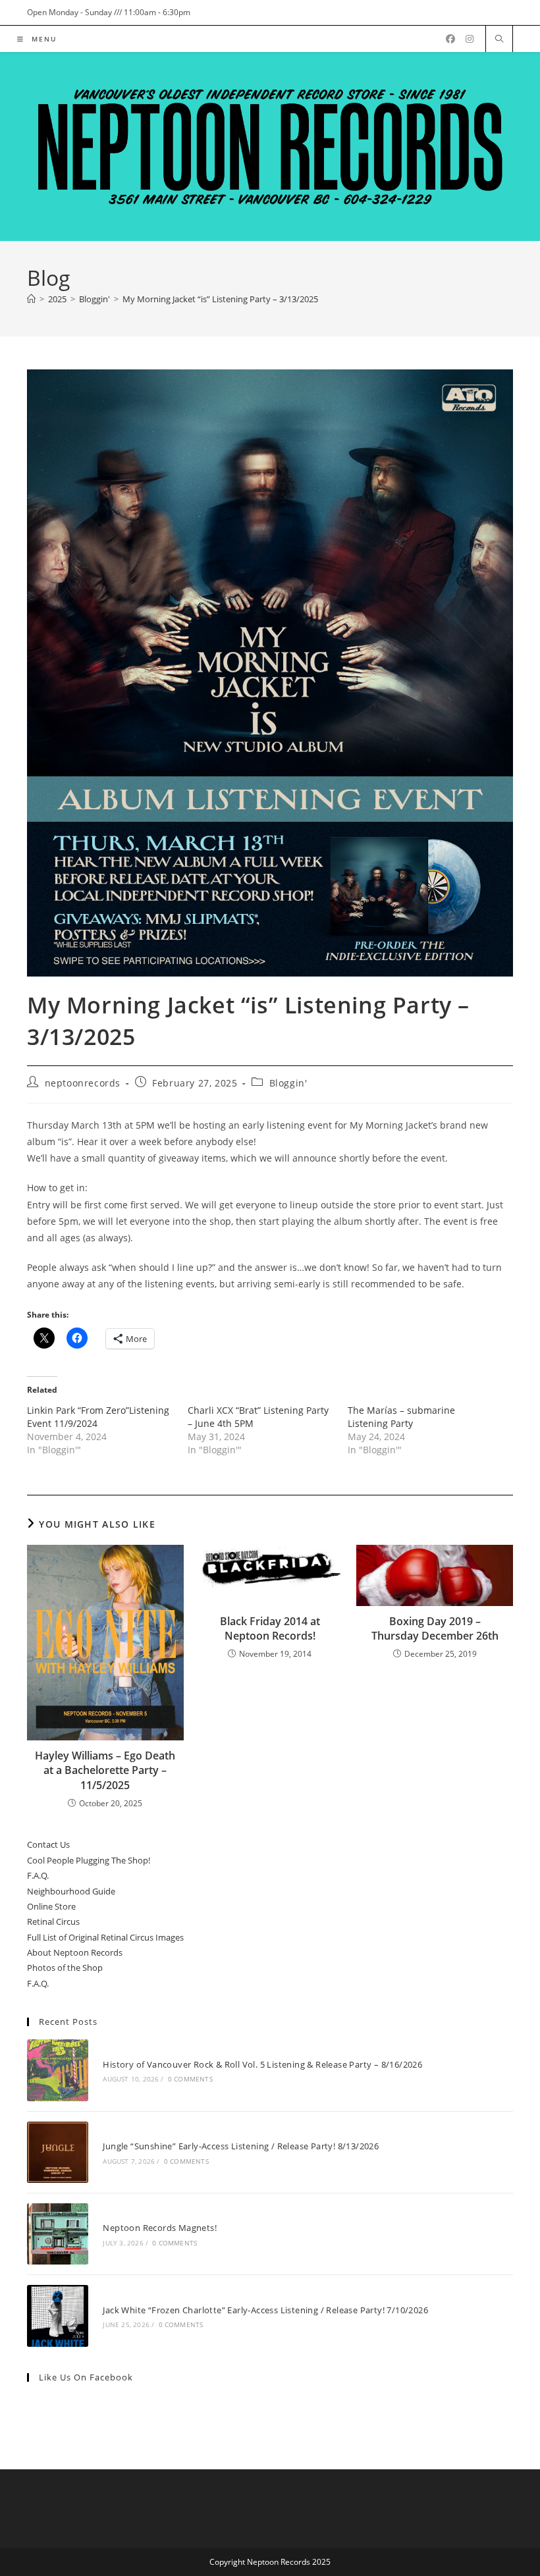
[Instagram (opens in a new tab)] (470, 39)
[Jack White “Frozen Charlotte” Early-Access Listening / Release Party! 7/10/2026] (58, 2316)
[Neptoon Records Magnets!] (58, 2234)
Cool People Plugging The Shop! (89, 1860)
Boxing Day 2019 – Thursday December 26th (435, 1628)
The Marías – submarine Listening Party (401, 1417)
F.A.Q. (38, 1875)
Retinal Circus (53, 1921)
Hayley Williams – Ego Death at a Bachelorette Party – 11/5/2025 (105, 1770)
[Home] (31, 299)
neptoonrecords (83, 1083)
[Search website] (499, 40)
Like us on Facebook (86, 2377)
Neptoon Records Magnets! (160, 2228)
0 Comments (190, 2079)
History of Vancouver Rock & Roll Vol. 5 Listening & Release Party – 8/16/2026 (262, 2064)
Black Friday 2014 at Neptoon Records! (270, 1628)
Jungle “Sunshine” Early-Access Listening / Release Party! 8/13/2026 (241, 2146)
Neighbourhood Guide (71, 1891)
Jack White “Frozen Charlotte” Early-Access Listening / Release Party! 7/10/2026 (265, 2310)
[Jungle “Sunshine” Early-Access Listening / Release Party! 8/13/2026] (58, 2152)
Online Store (51, 1906)
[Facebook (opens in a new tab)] (450, 39)
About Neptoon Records (75, 1952)
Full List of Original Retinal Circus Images (105, 1937)
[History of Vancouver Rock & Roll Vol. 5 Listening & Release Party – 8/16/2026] (58, 2070)
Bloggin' (288, 1083)
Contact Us (48, 1844)
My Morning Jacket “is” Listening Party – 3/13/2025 (220, 299)
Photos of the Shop (65, 1968)
